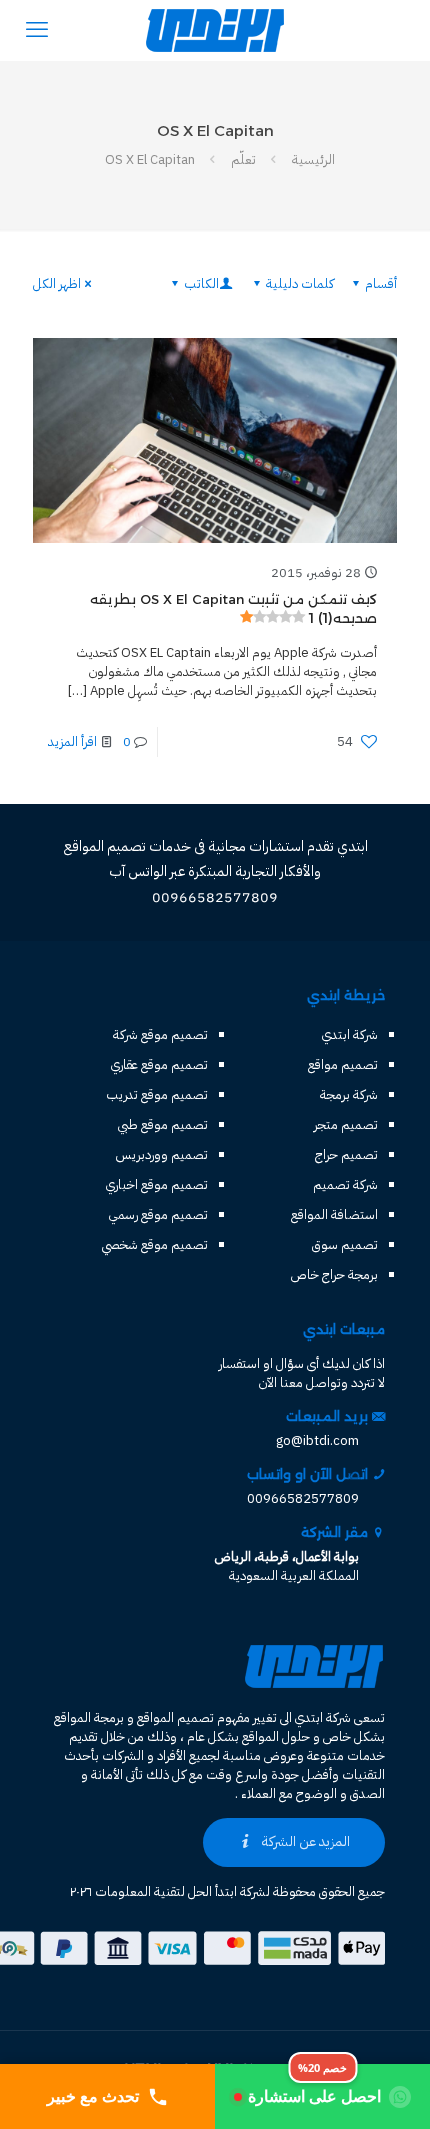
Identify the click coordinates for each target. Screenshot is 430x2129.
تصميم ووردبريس (162, 1154)
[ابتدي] (215, 30)
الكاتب (201, 283)
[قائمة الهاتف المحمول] (37, 30)
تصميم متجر (346, 1124)
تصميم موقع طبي (163, 1124)
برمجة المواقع (89, 1717)
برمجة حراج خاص (334, 1274)
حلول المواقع (276, 1736)
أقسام (381, 283)
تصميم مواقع (343, 1064)
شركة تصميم (345, 1184)
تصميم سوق (345, 1244)
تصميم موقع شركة (160, 1034)
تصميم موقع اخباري (157, 1184)
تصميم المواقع (175, 1717)
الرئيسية (313, 159)
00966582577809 (303, 1498)
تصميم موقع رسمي (158, 1214)
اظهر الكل (57, 283)
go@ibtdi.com (317, 1440)
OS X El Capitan (150, 159)
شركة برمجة (349, 1094)
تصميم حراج (346, 1154)
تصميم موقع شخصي (155, 1244)
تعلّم (243, 159)
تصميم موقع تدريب (157, 1094)
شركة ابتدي (350, 1034)
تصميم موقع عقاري (159, 1064)
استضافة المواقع (334, 1214)
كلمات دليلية (300, 283)
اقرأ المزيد (72, 741)
